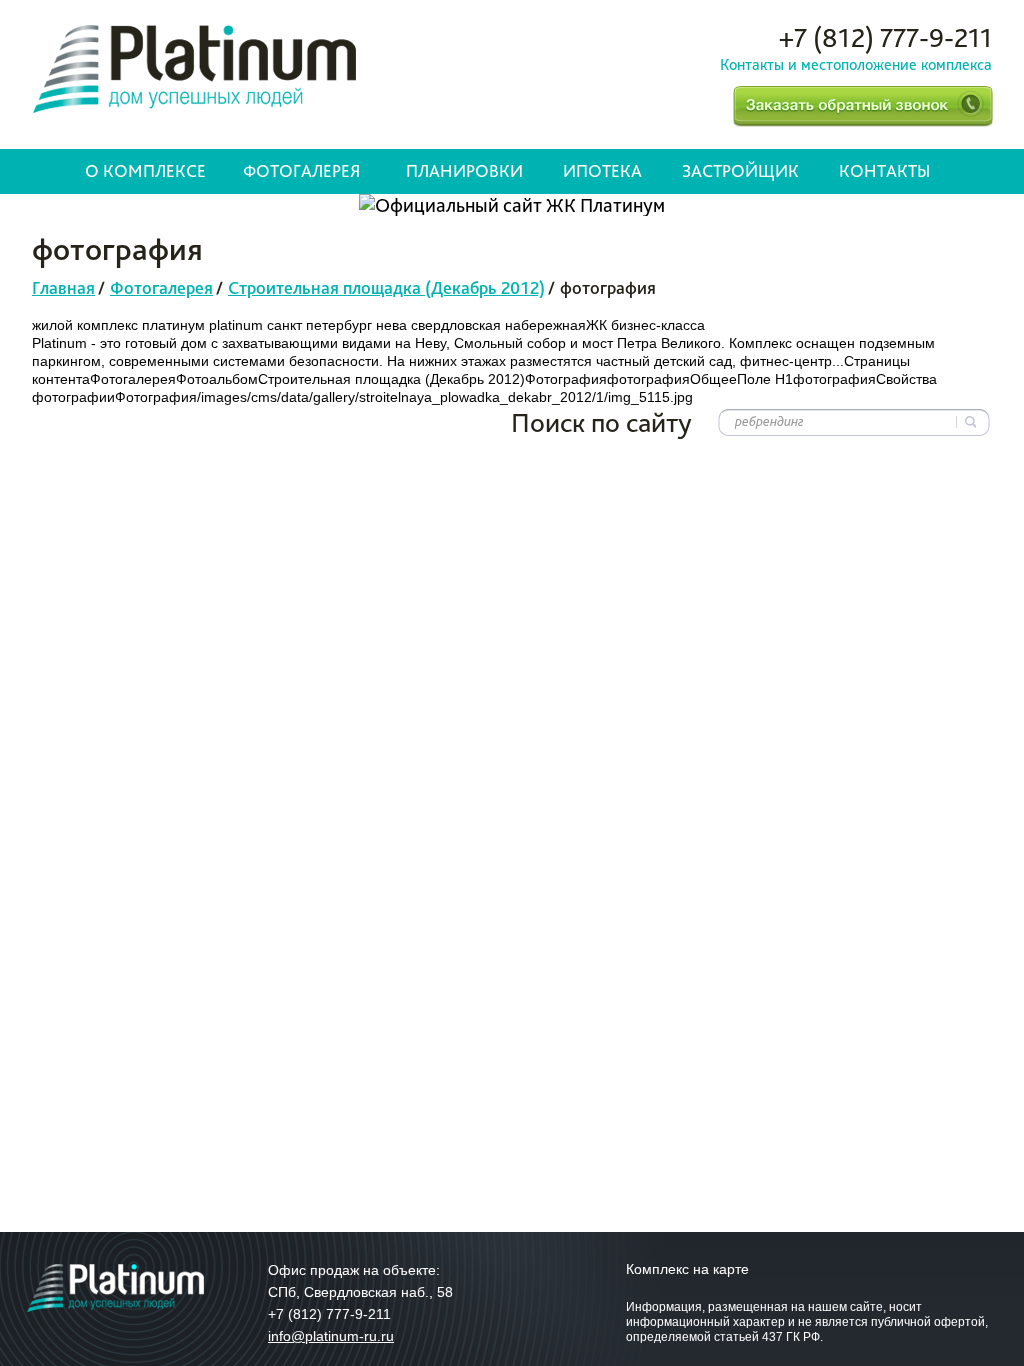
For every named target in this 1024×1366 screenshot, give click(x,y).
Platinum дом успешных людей (194, 69)
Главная (63, 287)
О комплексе (145, 170)
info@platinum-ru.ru (331, 1336)
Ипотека (602, 170)
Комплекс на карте (687, 1269)
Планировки (464, 170)
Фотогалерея (301, 170)
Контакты (884, 170)
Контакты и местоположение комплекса (856, 64)
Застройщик (740, 170)
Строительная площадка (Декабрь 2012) (386, 287)
